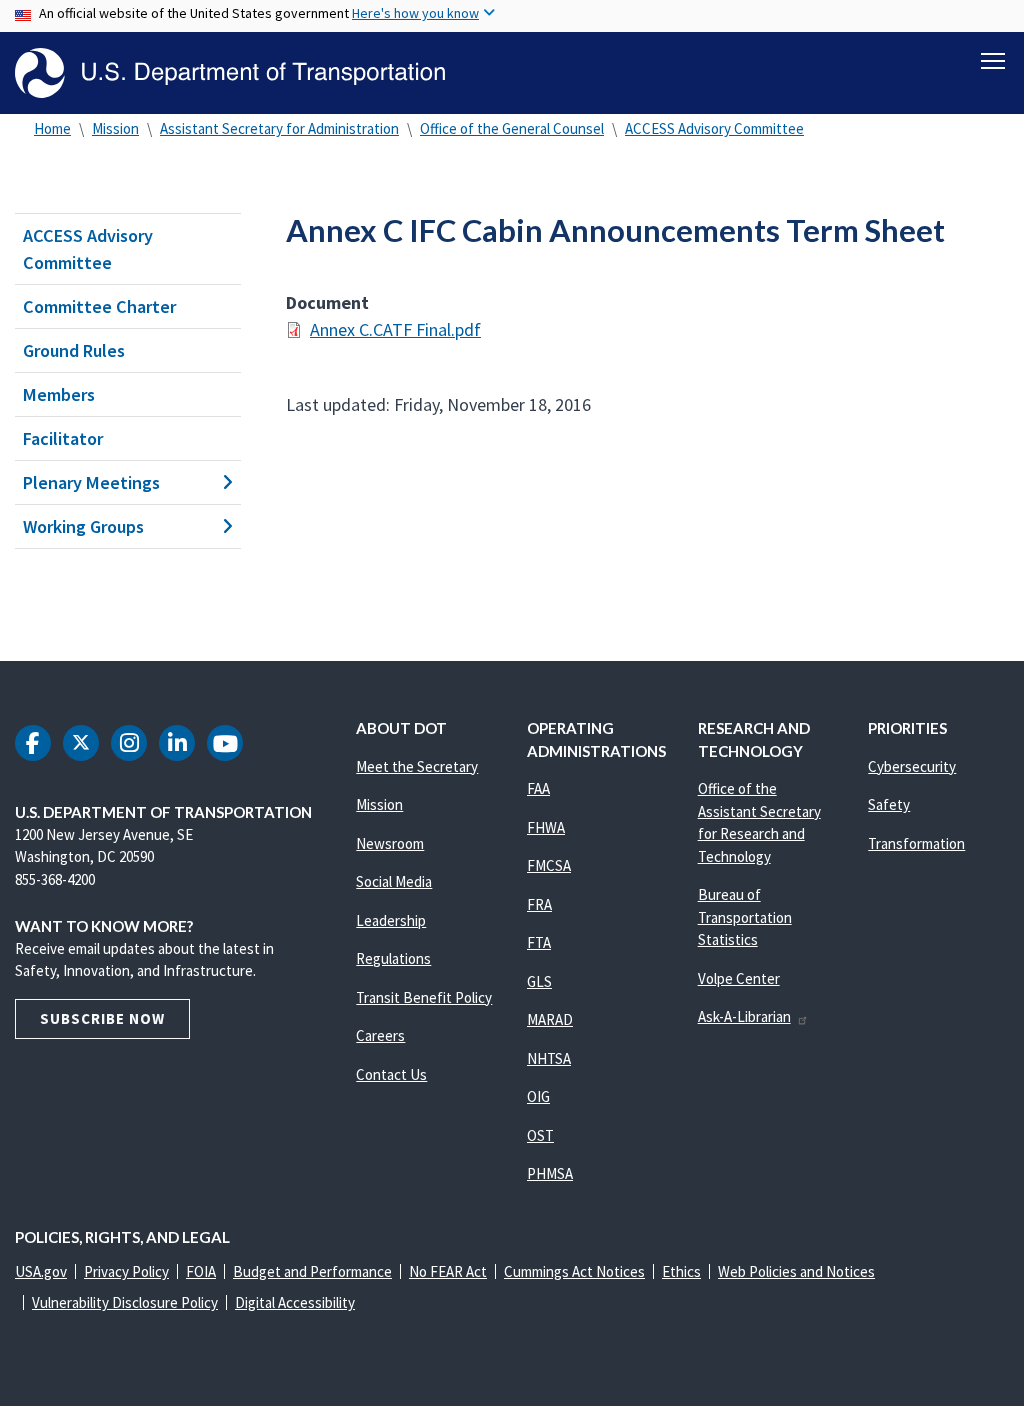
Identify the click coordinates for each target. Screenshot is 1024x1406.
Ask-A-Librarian (744, 1016)
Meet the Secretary (417, 766)
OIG (538, 1096)
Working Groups (83, 526)
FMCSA (549, 865)
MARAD (550, 1019)
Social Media (394, 881)
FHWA (546, 827)
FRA (539, 904)
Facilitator (63, 438)
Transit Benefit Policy (424, 997)
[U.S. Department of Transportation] (230, 73)
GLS (539, 981)
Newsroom (390, 843)
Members (59, 394)
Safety (889, 804)
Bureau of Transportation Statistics (745, 917)
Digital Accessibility (295, 1302)
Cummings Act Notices (574, 1271)
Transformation (916, 843)
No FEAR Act (448, 1271)
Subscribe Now (102, 1018)
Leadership (391, 920)
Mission (115, 128)
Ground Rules (74, 350)
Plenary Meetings (91, 482)
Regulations (393, 958)
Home (52, 128)
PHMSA (550, 1173)
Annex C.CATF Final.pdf (395, 329)
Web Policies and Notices (796, 1271)
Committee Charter (99, 306)
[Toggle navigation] (993, 61)
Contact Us (391, 1074)
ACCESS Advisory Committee (714, 128)
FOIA (201, 1271)
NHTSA (549, 1058)
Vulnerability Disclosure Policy (125, 1302)
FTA (539, 942)
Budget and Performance (312, 1271)
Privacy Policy (126, 1271)
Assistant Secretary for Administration (279, 128)
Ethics (681, 1271)
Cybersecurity (912, 766)
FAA (538, 788)
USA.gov (41, 1271)
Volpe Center (739, 978)
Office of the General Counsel (512, 128)
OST (540, 1135)
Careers (380, 1035)
